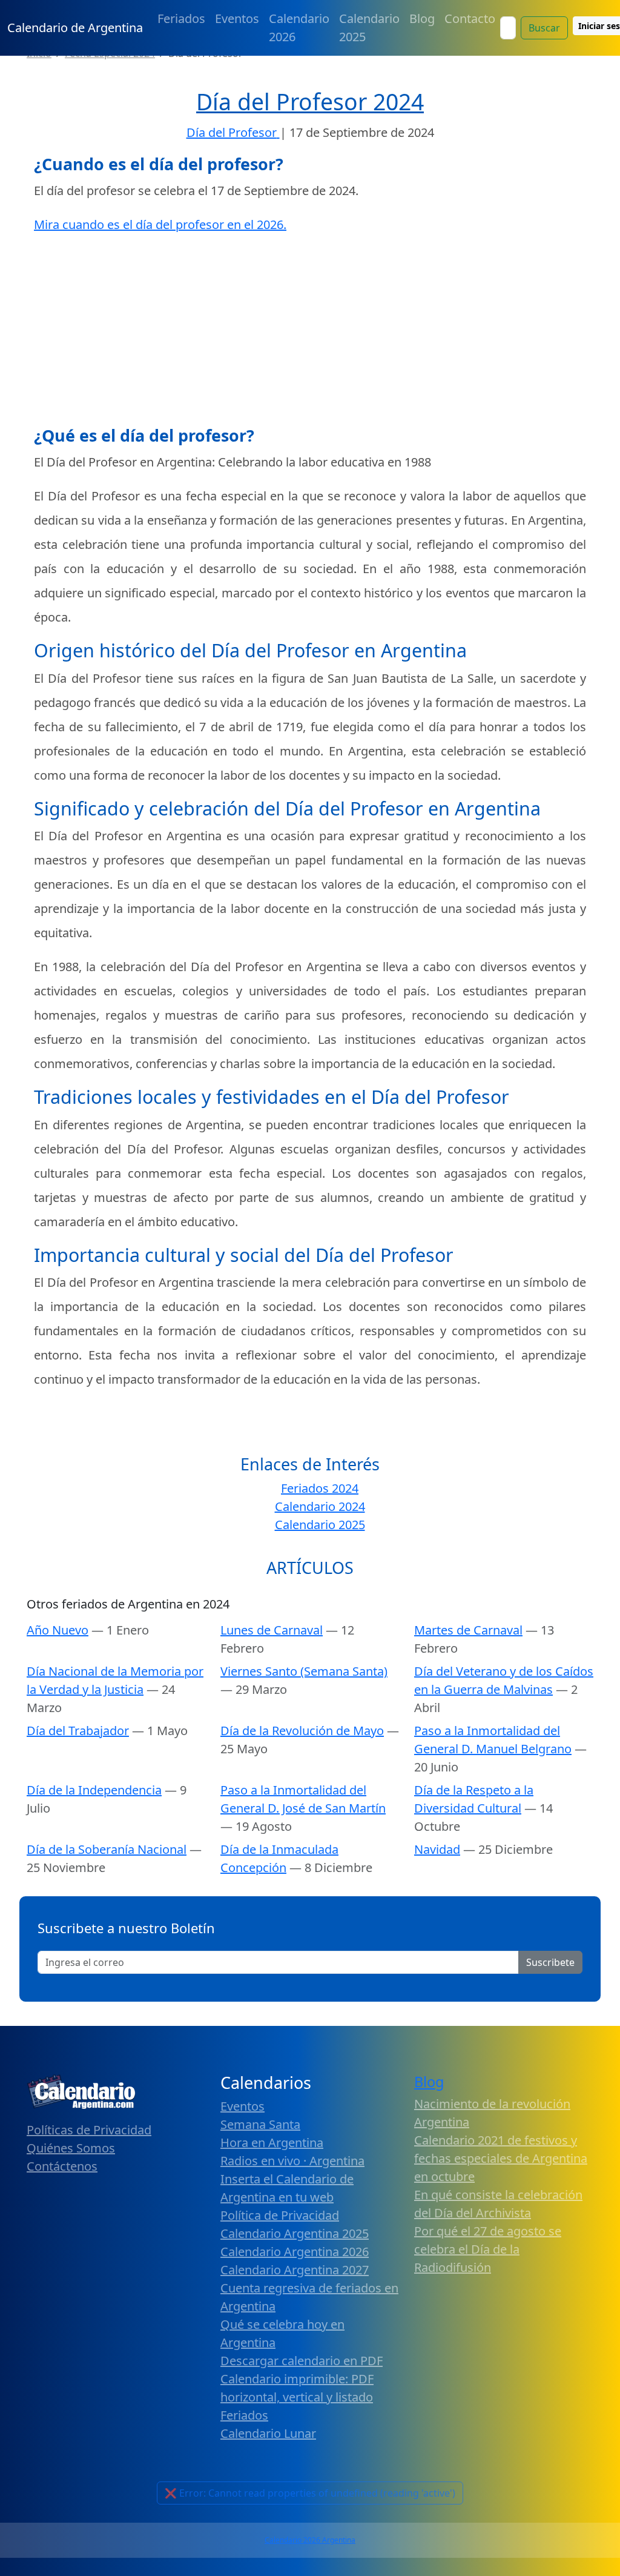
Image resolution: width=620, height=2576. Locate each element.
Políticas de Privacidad (89, 2130)
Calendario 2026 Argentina (310, 2540)
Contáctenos (62, 2166)
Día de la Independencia (94, 1790)
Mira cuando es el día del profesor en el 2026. (160, 224)
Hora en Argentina (272, 2143)
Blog (422, 18)
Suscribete (550, 1962)
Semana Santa (260, 2124)
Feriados (181, 18)
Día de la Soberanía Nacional (107, 1849)
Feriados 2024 (320, 1488)
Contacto (470, 18)
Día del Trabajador (78, 1731)
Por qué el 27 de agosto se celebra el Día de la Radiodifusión (488, 2249)
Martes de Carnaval (468, 1630)
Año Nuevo (58, 1630)
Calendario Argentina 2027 (295, 2270)
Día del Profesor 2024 (310, 101)
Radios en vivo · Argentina (292, 2161)
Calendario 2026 (299, 28)
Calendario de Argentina (75, 28)
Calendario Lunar (268, 2433)
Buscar (544, 28)
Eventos (237, 18)
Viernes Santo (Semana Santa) (304, 1671)
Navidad (437, 1849)
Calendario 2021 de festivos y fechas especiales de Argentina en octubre (501, 2158)
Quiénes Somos (71, 2148)
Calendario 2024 (320, 1506)
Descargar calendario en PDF (302, 2361)
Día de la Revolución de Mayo (302, 1731)
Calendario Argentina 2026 (295, 2252)
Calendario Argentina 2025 (295, 2233)
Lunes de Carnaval (272, 1630)
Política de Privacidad (280, 2215)
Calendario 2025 (369, 28)
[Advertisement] (310, 331)
